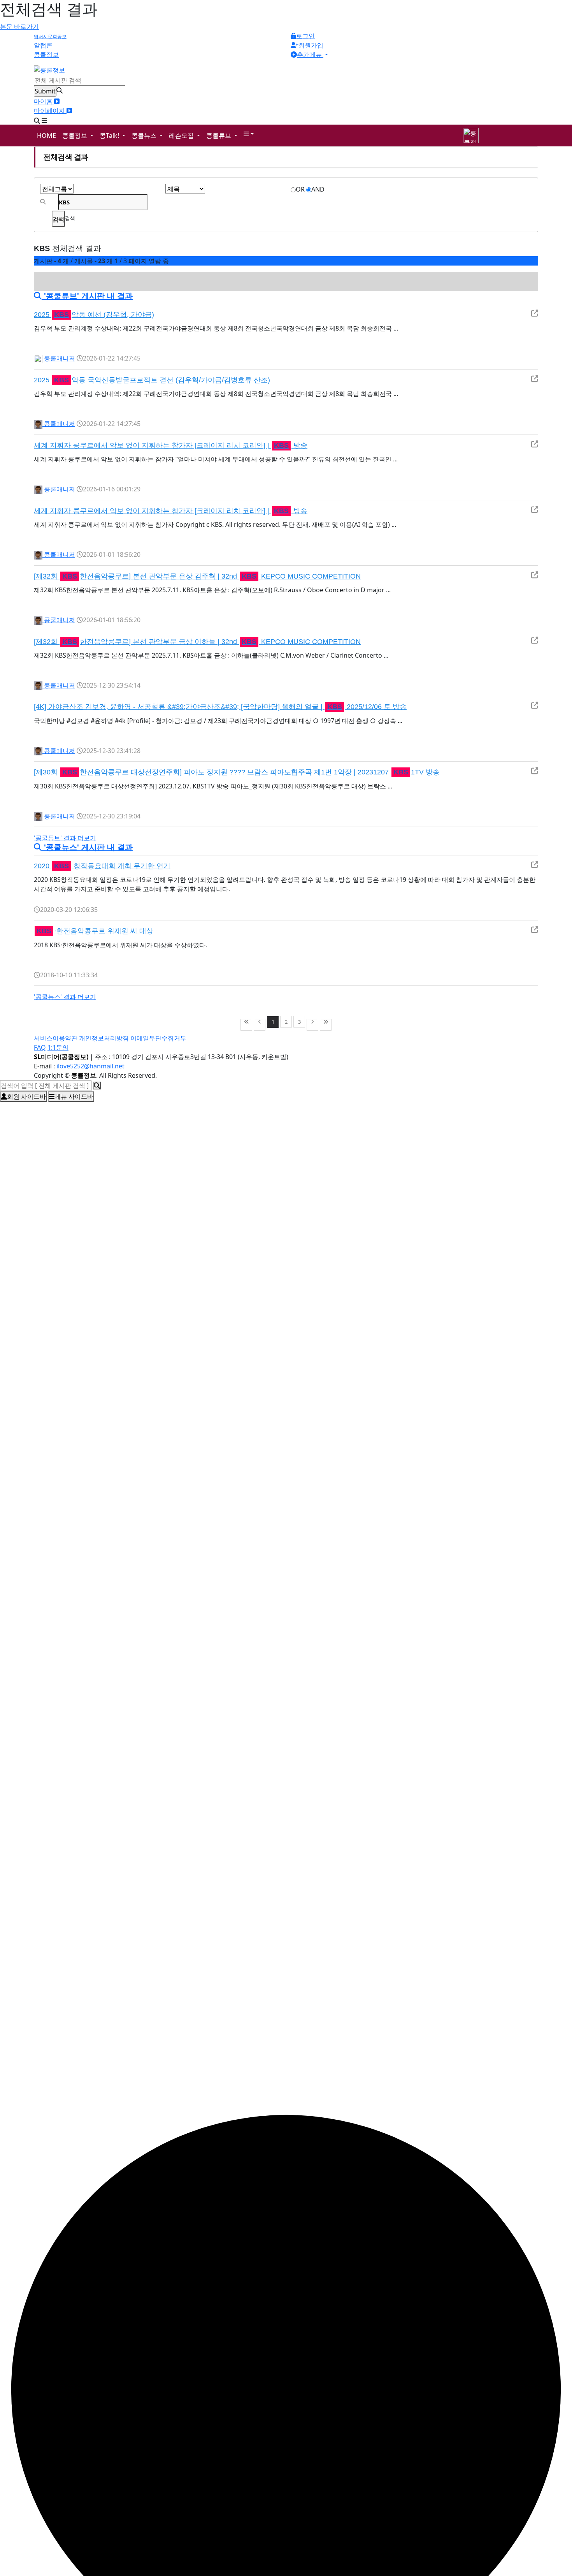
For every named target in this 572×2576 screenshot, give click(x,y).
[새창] (535, 313)
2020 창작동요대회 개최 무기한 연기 (102, 866)
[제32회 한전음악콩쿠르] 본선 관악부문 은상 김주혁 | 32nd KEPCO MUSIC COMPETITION (197, 576)
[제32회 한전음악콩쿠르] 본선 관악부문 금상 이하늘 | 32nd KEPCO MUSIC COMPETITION (197, 642)
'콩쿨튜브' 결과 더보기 (65, 838)
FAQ (40, 1047)
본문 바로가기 (19, 26)
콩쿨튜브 (219, 135)
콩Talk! (110, 135)
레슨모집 (182, 135)
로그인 (305, 36)
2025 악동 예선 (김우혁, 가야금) (94, 315)
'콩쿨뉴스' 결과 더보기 (65, 997)
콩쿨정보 (75, 135)
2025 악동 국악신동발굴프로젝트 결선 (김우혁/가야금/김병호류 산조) (152, 380)
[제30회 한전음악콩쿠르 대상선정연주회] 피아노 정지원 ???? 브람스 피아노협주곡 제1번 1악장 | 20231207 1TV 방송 (237, 772)
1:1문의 (58, 1047)
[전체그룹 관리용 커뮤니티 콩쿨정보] (57, 189)
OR (300, 189)
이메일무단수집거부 (158, 1038)
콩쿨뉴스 (145, 135)
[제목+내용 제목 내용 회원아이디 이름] (185, 189)
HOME (46, 135)
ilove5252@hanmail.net (90, 1066)
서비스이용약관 (56, 1038)
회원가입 (311, 45)
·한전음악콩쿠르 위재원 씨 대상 (95, 931)
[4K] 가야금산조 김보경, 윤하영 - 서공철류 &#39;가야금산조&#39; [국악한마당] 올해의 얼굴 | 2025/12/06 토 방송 (220, 707)
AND (318, 189)
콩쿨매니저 (59, 358)
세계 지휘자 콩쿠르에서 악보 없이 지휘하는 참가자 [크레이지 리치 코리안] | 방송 (171, 445)
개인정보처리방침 (104, 1038)
